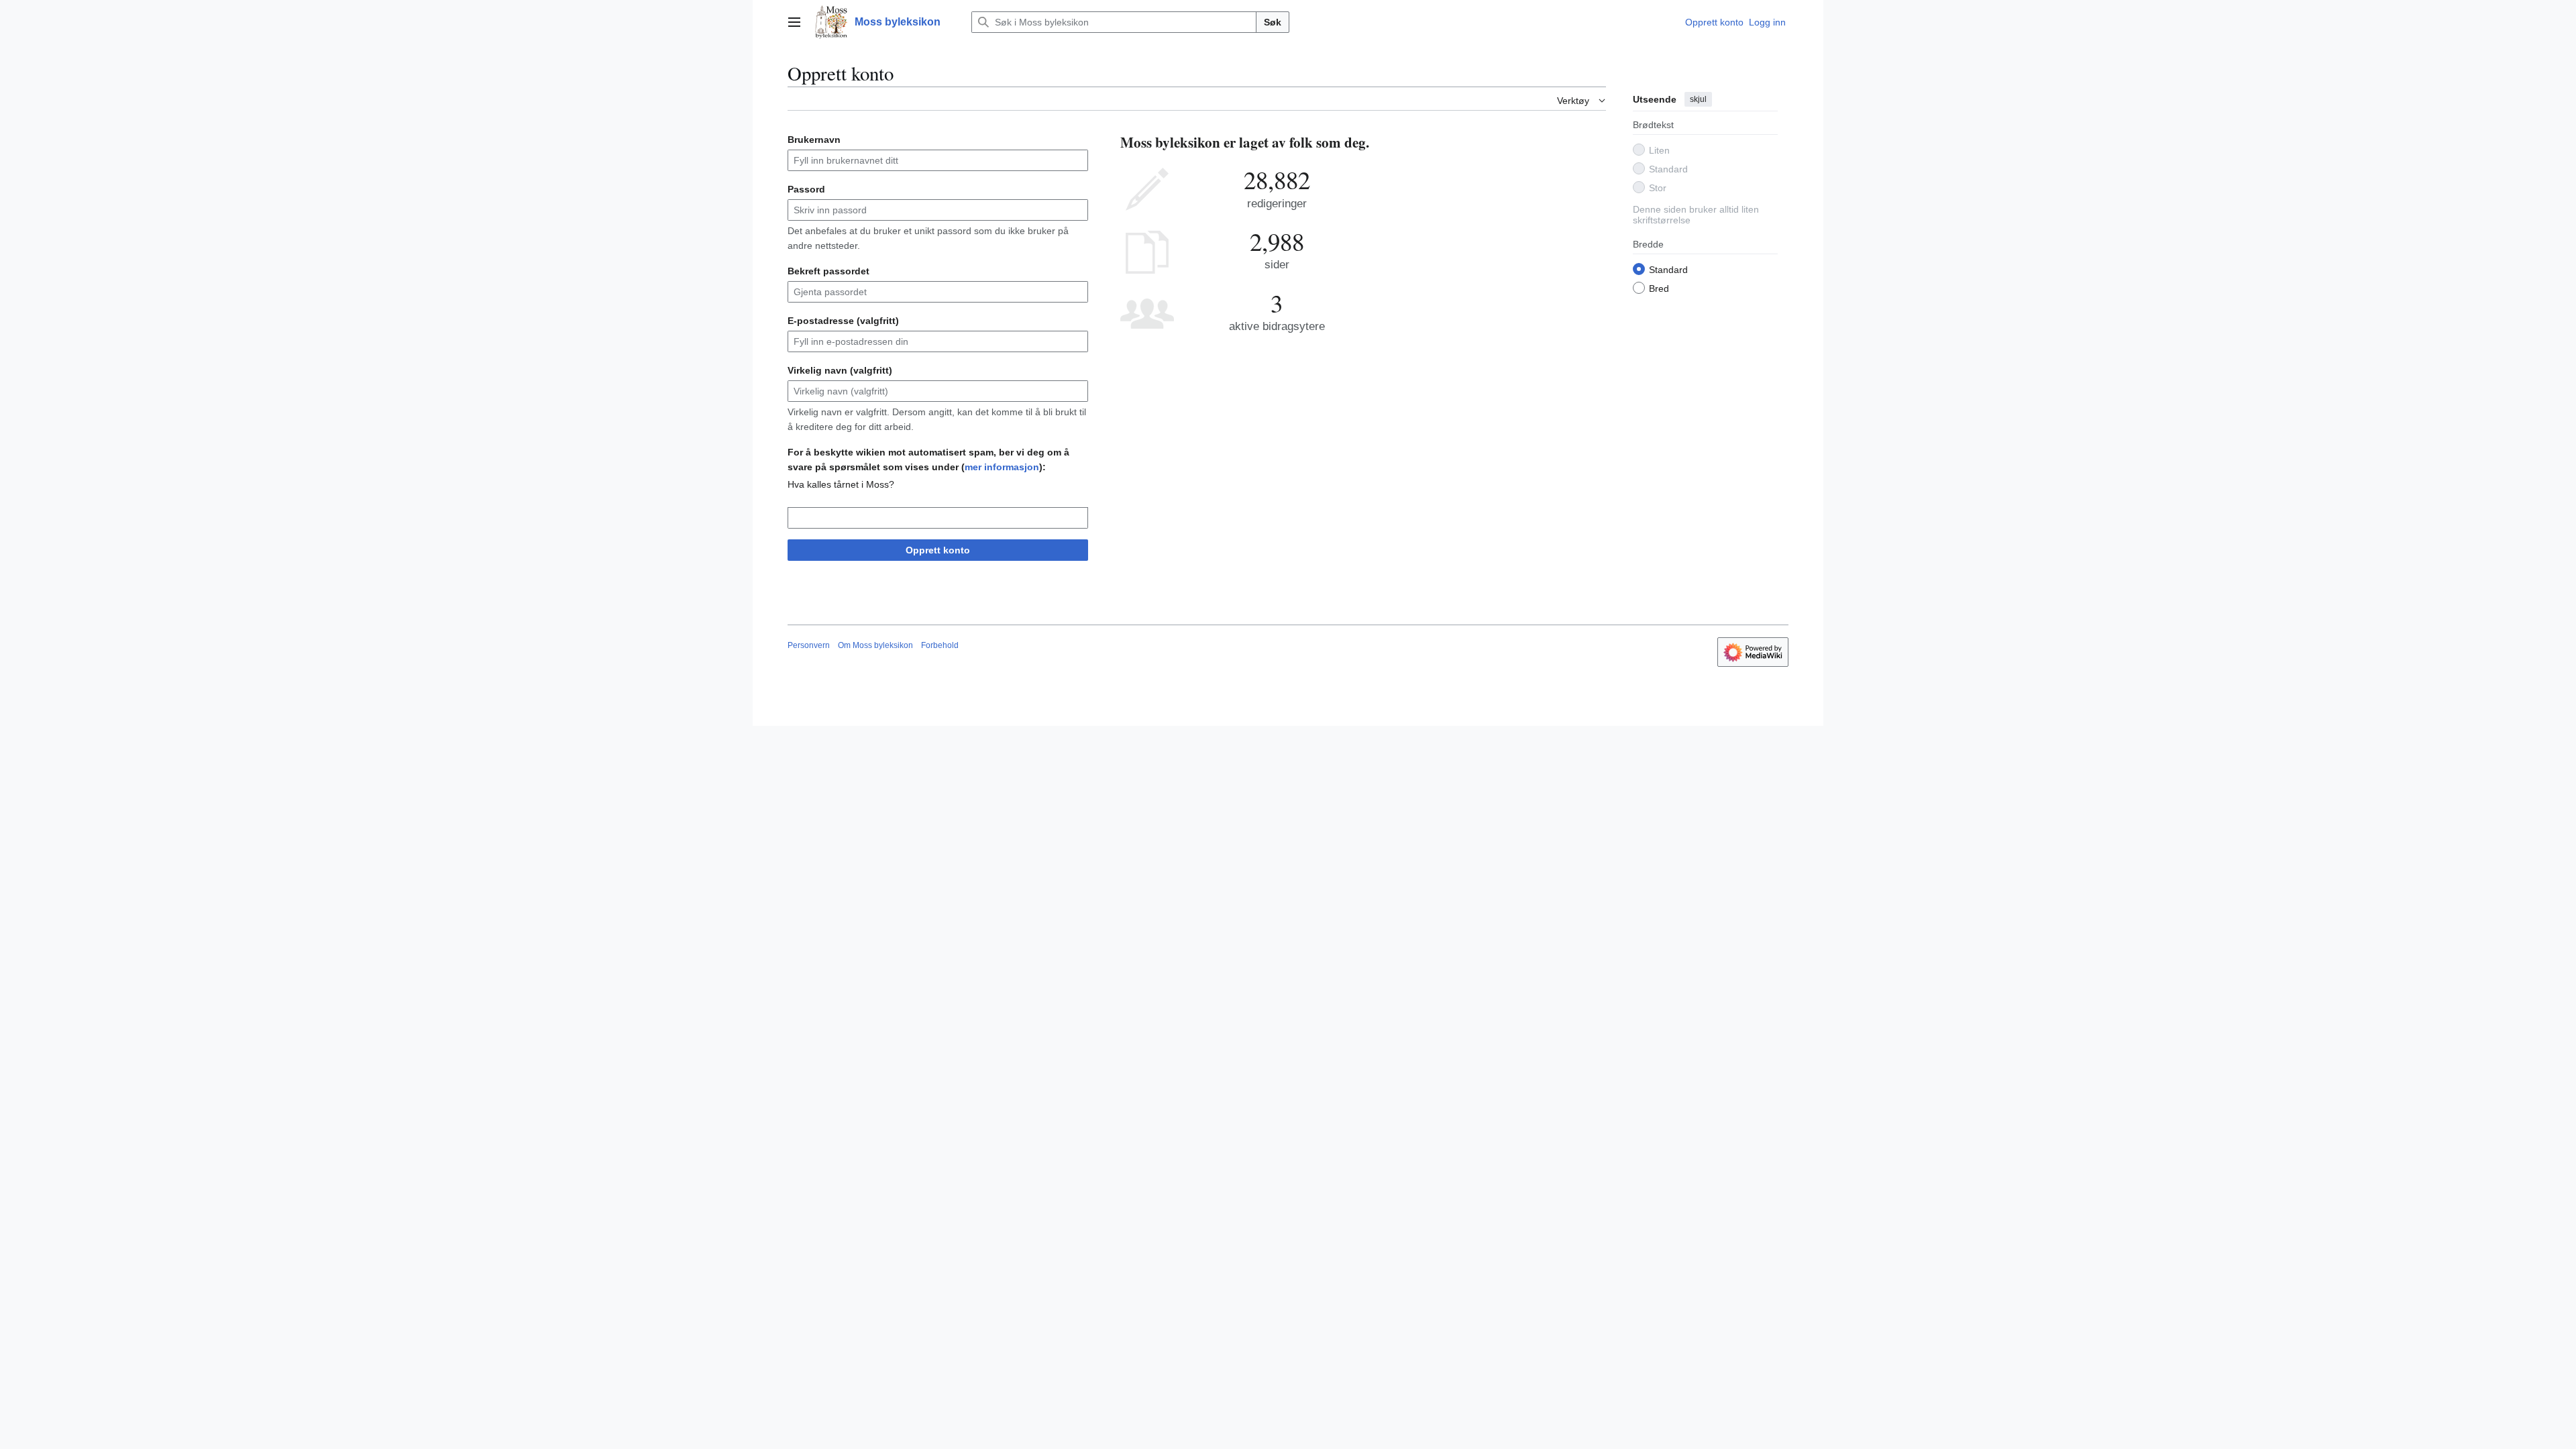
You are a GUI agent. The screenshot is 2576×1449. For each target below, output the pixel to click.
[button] (794, 22)
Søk (1273, 22)
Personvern (809, 645)
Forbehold (940, 645)
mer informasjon (1002, 467)
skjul (1698, 99)
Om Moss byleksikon (875, 645)
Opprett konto (938, 550)
